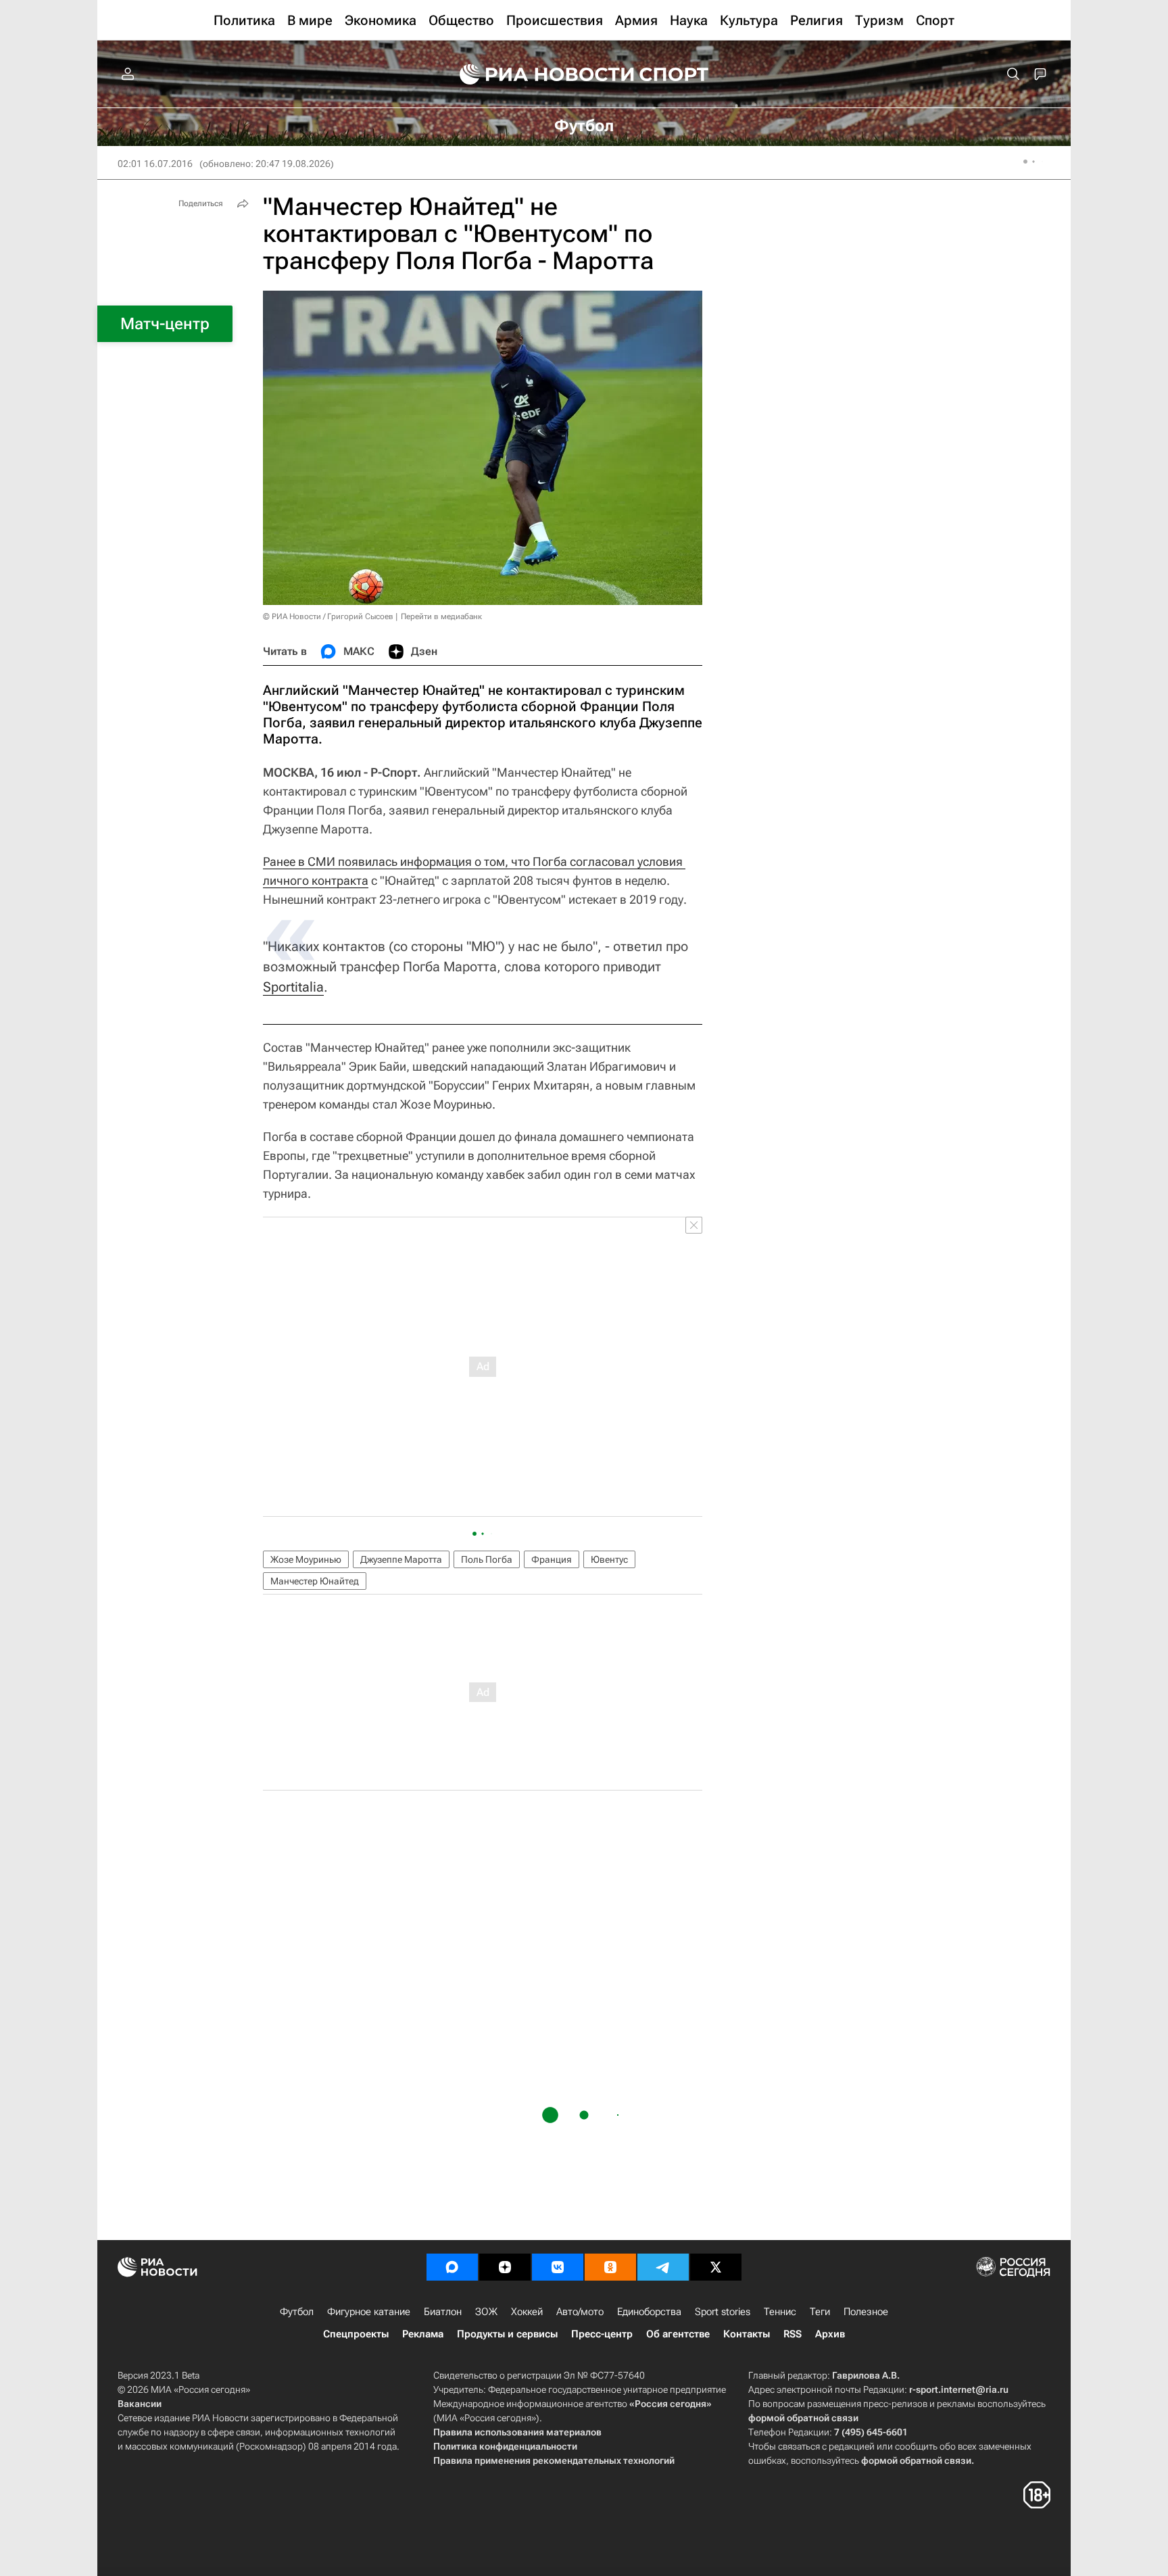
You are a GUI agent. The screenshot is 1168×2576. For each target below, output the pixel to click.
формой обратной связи (803, 2418)
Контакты (747, 2334)
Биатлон (443, 2312)
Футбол (297, 2312)
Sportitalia (293, 987)
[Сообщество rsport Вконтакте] (558, 2267)
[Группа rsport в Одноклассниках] (610, 2267)
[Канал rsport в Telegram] (663, 2267)
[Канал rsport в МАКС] (452, 2267)
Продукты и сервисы (507, 2334)
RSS (793, 2334)
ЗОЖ (486, 2312)
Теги (820, 2312)
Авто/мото (580, 2312)
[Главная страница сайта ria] (538, 74)
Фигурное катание (369, 2312)
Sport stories (723, 2312)
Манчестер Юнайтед (315, 1581)
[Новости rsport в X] (716, 2267)
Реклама (423, 2334)
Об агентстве (678, 2334)
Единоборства (649, 2312)
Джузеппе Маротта (401, 1559)
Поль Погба (487, 1559)
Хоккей (527, 2312)
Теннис (780, 2312)
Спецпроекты (356, 2334)
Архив (830, 2334)
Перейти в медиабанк (441, 616)
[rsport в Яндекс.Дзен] (505, 2267)
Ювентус (609, 1559)
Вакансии (140, 2404)
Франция (552, 1559)
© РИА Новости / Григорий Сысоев (328, 616)
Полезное (866, 2312)
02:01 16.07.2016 (155, 164)
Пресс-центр (602, 2334)
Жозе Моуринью (306, 1559)
